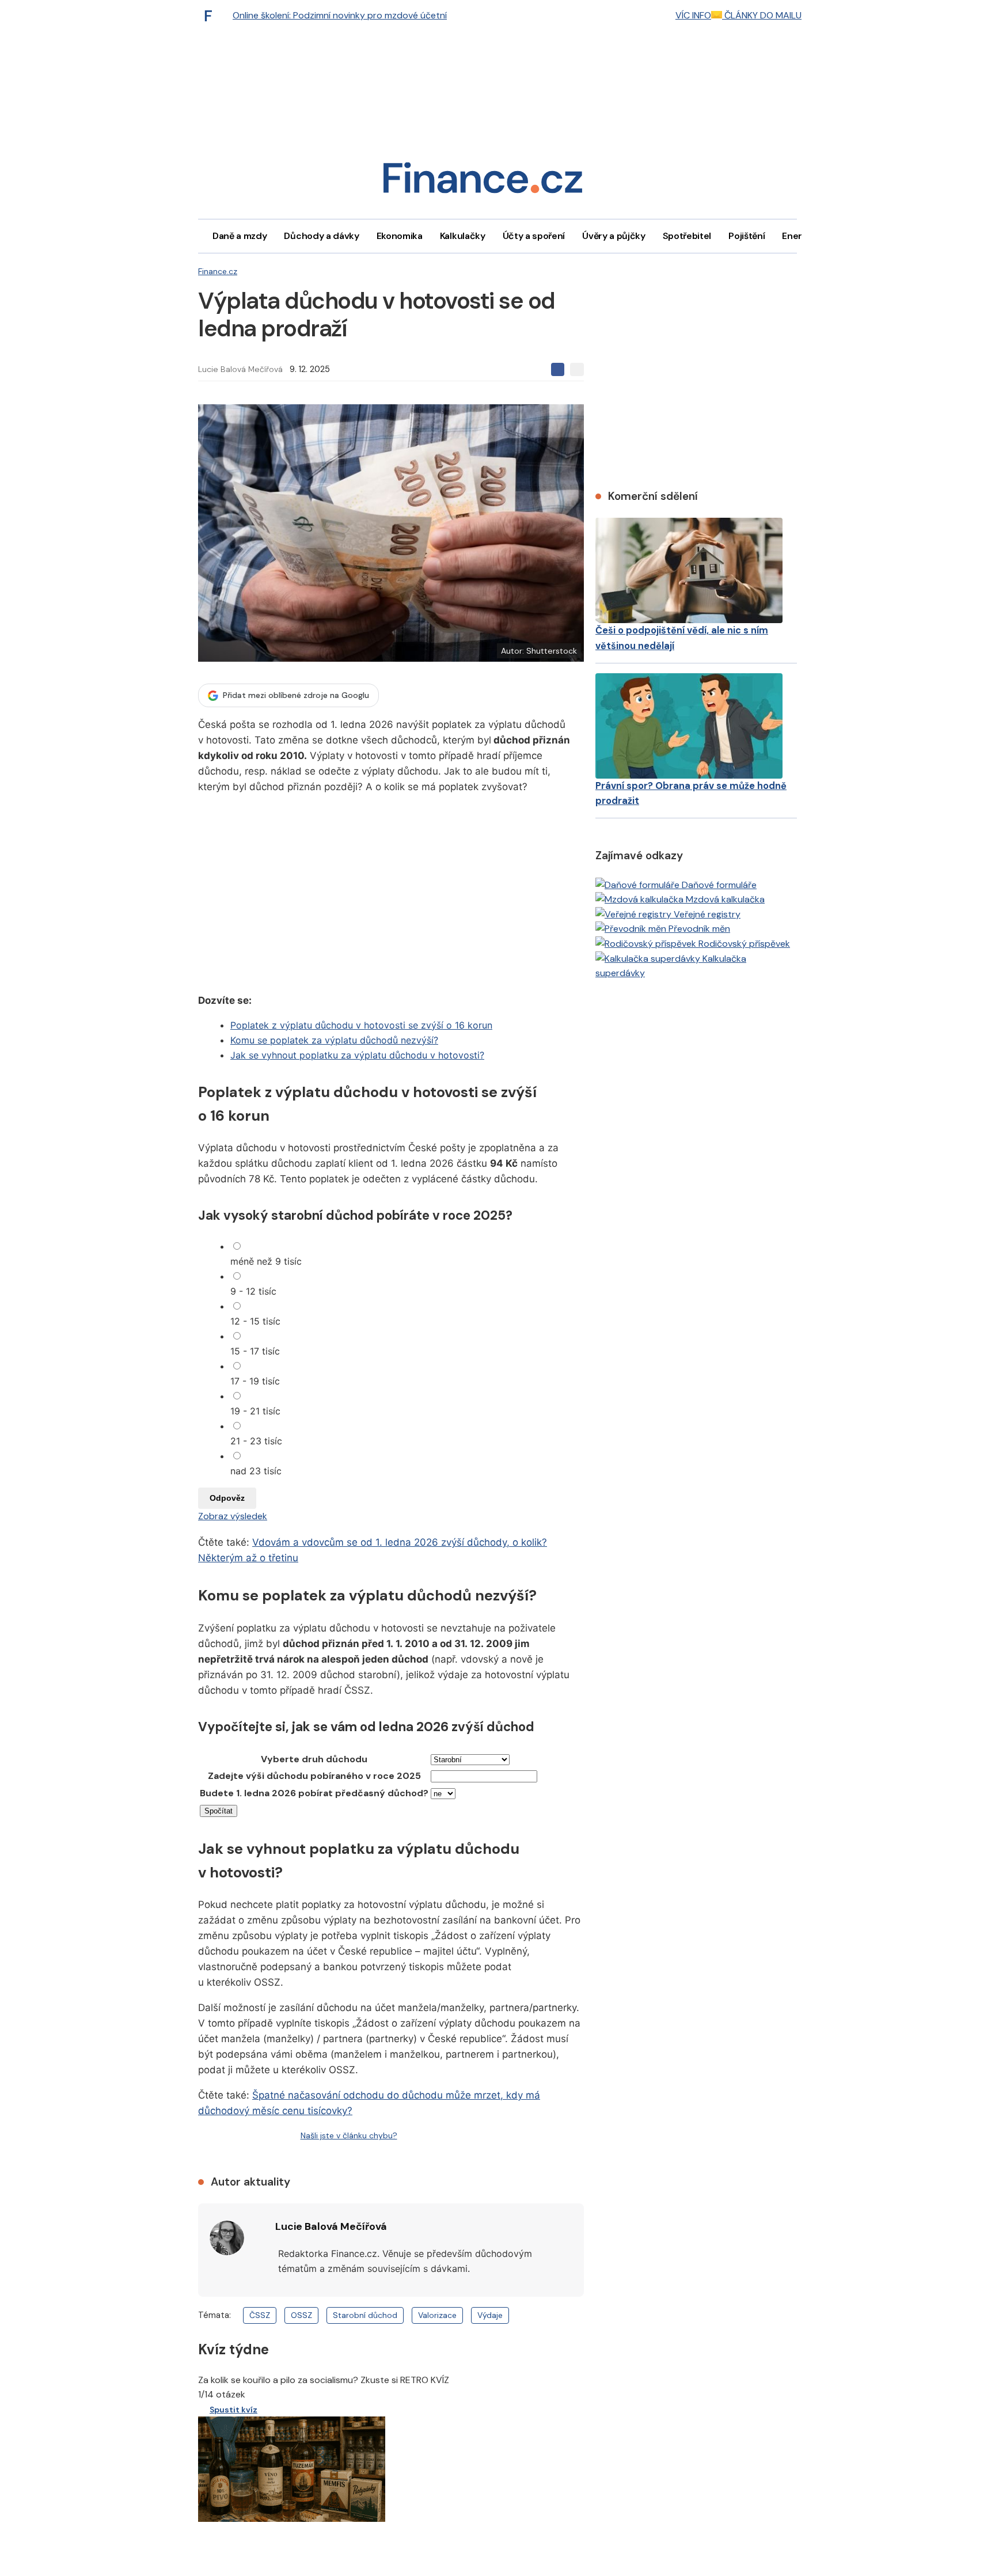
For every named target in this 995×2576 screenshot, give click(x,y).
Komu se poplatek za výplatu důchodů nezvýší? (334, 1040)
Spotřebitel (687, 236)
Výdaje (490, 2315)
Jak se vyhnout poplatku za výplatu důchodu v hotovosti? (357, 1055)
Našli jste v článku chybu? (349, 2135)
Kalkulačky (463, 236)
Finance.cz (218, 271)
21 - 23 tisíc (256, 1441)
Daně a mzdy (240, 236)
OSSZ (301, 2315)
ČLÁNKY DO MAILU (762, 15)
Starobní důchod (365, 2315)
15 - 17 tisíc (255, 1351)
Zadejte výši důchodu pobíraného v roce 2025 (314, 1776)
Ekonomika (400, 236)
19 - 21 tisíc (255, 1411)
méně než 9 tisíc (266, 1261)
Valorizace (437, 2315)
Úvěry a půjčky (614, 236)
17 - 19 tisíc (255, 1381)
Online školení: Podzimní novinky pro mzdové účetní (340, 15)
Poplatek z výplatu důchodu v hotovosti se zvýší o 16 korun (361, 1025)
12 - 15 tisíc (255, 1321)
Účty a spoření (534, 236)
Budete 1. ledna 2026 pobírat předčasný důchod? (314, 1793)
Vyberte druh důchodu (314, 1759)
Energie (799, 236)
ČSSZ (260, 2315)
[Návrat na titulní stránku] (483, 182)
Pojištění (747, 236)
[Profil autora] (227, 2238)
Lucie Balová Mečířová (240, 369)
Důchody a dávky (321, 236)
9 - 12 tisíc (253, 1291)
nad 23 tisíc (256, 1471)
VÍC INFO (693, 15)
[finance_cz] (211, 16)
